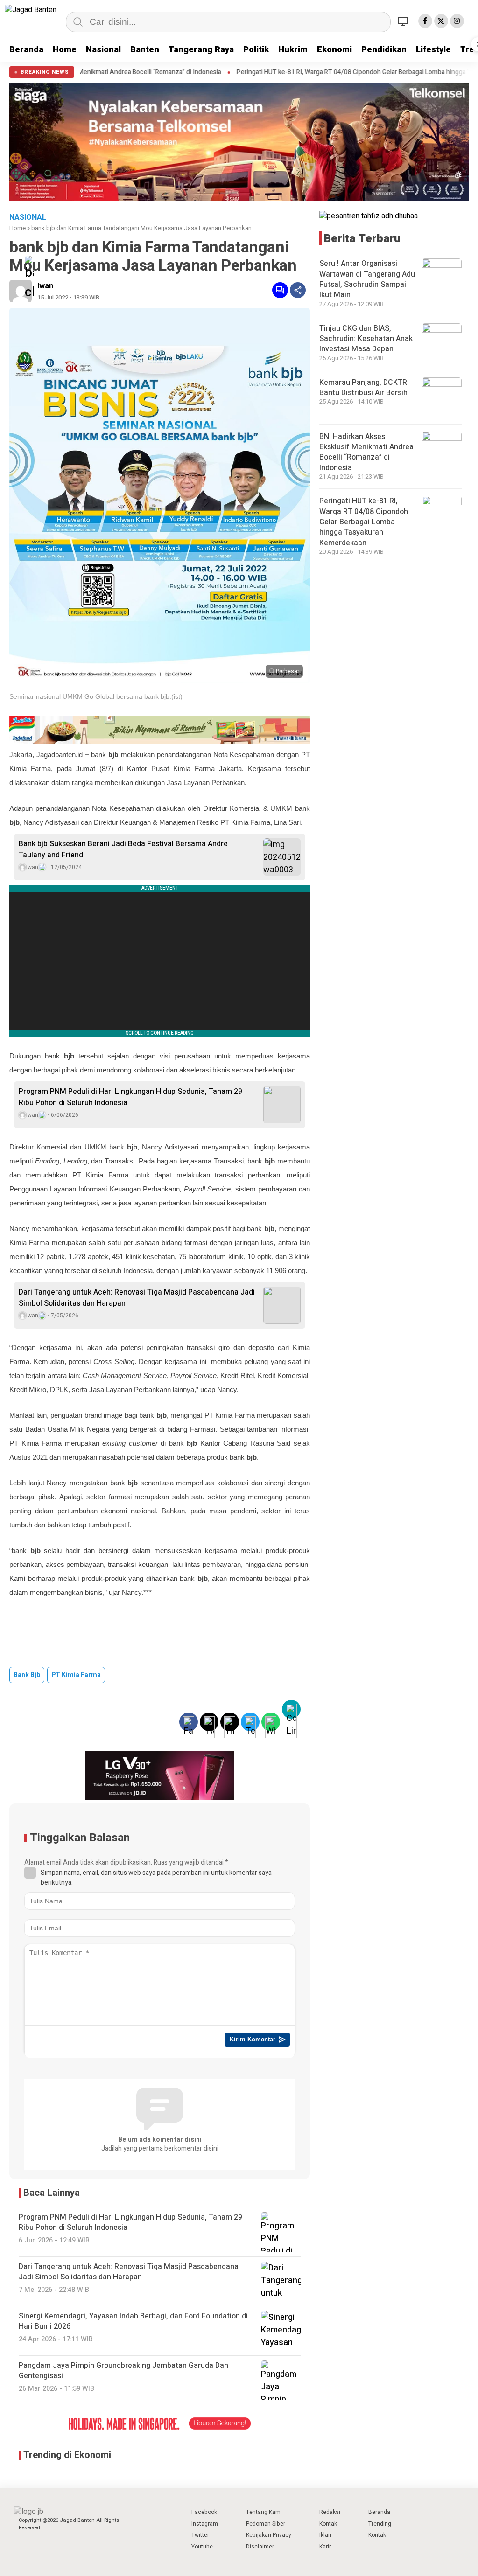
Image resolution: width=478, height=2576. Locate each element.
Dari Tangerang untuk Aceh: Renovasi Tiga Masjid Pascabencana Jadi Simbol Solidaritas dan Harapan (137, 1298)
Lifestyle (433, 50)
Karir (325, 2547)
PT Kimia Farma (76, 1675)
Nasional (103, 50)
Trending (380, 2524)
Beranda (26, 50)
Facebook (204, 2512)
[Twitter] (441, 21)
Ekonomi (334, 50)
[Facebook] (425, 21)
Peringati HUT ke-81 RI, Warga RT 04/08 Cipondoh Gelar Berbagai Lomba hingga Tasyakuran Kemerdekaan (364, 522)
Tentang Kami (264, 2512)
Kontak (328, 2524)
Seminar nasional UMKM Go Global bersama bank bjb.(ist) (96, 696)
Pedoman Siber (266, 2524)
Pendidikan (384, 50)
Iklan (325, 2535)
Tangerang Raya (201, 50)
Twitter (200, 2535)
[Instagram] (457, 21)
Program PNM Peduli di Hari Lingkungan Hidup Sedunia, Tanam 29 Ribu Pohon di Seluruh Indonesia (130, 1097)
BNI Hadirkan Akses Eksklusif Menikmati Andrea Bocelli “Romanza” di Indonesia (366, 452)
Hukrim (293, 50)
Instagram (205, 2524)
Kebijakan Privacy (269, 2535)
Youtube (202, 2547)
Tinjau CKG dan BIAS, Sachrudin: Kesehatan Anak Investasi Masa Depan (366, 339)
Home (65, 50)
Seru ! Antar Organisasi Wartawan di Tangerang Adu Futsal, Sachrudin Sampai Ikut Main (367, 279)
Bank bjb (27, 1675)
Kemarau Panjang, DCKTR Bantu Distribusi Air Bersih (363, 388)
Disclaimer (260, 2547)
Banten (145, 50)
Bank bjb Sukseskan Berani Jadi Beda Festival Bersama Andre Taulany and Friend (123, 849)
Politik (256, 50)
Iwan (45, 286)
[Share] (298, 290)
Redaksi (330, 2512)
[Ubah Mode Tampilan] (404, 21)
